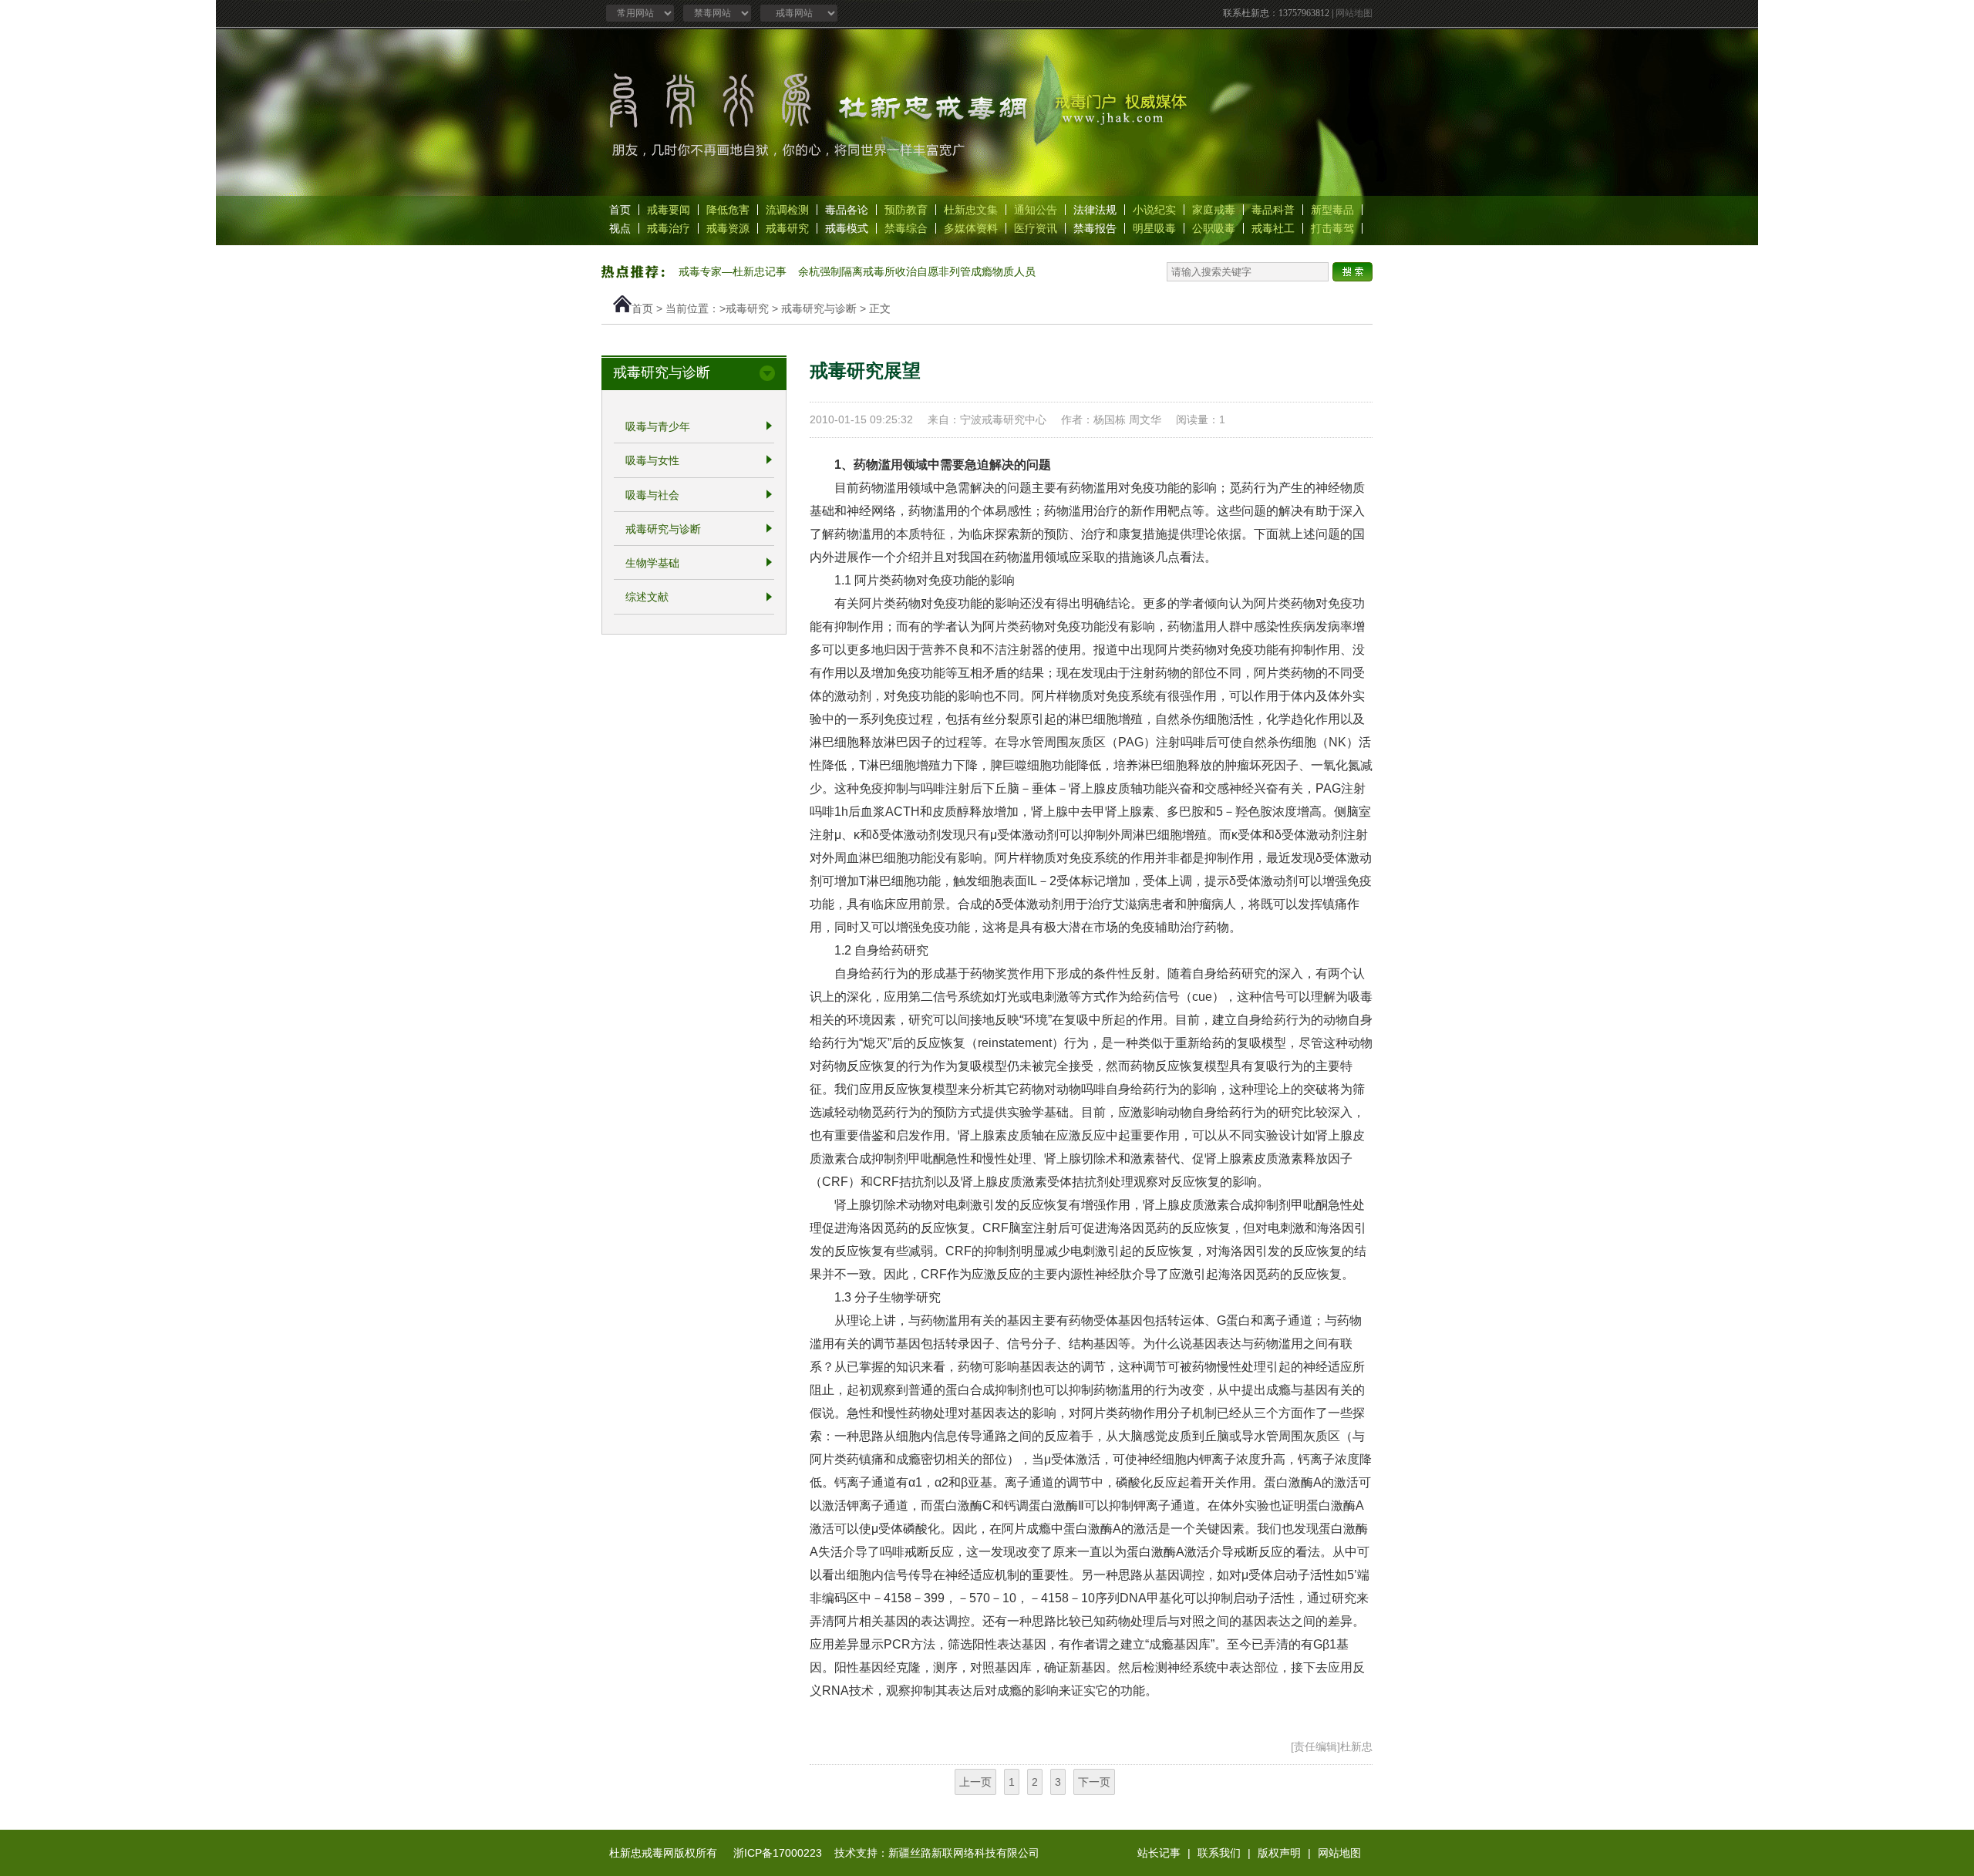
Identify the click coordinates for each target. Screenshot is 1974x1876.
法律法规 (1095, 210)
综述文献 (647, 598)
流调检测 (787, 210)
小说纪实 (1154, 210)
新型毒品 (1332, 210)
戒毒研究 (787, 228)
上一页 (975, 1782)
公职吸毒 (1214, 228)
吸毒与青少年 (658, 426)
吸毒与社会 (652, 495)
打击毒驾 (1332, 228)
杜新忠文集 (971, 210)
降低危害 (728, 210)
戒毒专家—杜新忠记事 (733, 271)
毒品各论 (847, 210)
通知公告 (1036, 210)
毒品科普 (1273, 210)
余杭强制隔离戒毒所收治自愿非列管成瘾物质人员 (917, 271)
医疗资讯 (1036, 228)
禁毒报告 (1095, 228)
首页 (620, 210)
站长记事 (1159, 1853)
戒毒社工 (1273, 228)
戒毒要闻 (669, 210)
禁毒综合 (906, 228)
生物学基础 (652, 563)
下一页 (1094, 1782)
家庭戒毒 (1214, 210)
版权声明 (1279, 1853)
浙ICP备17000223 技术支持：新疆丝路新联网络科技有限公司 (886, 1853)
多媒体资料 (971, 228)
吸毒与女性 (652, 461)
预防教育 (906, 210)
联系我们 (1219, 1853)
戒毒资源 (728, 228)
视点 (620, 228)
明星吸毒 (1154, 228)
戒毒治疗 (669, 228)
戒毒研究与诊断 (819, 308)
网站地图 (1354, 13)
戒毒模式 (847, 228)
